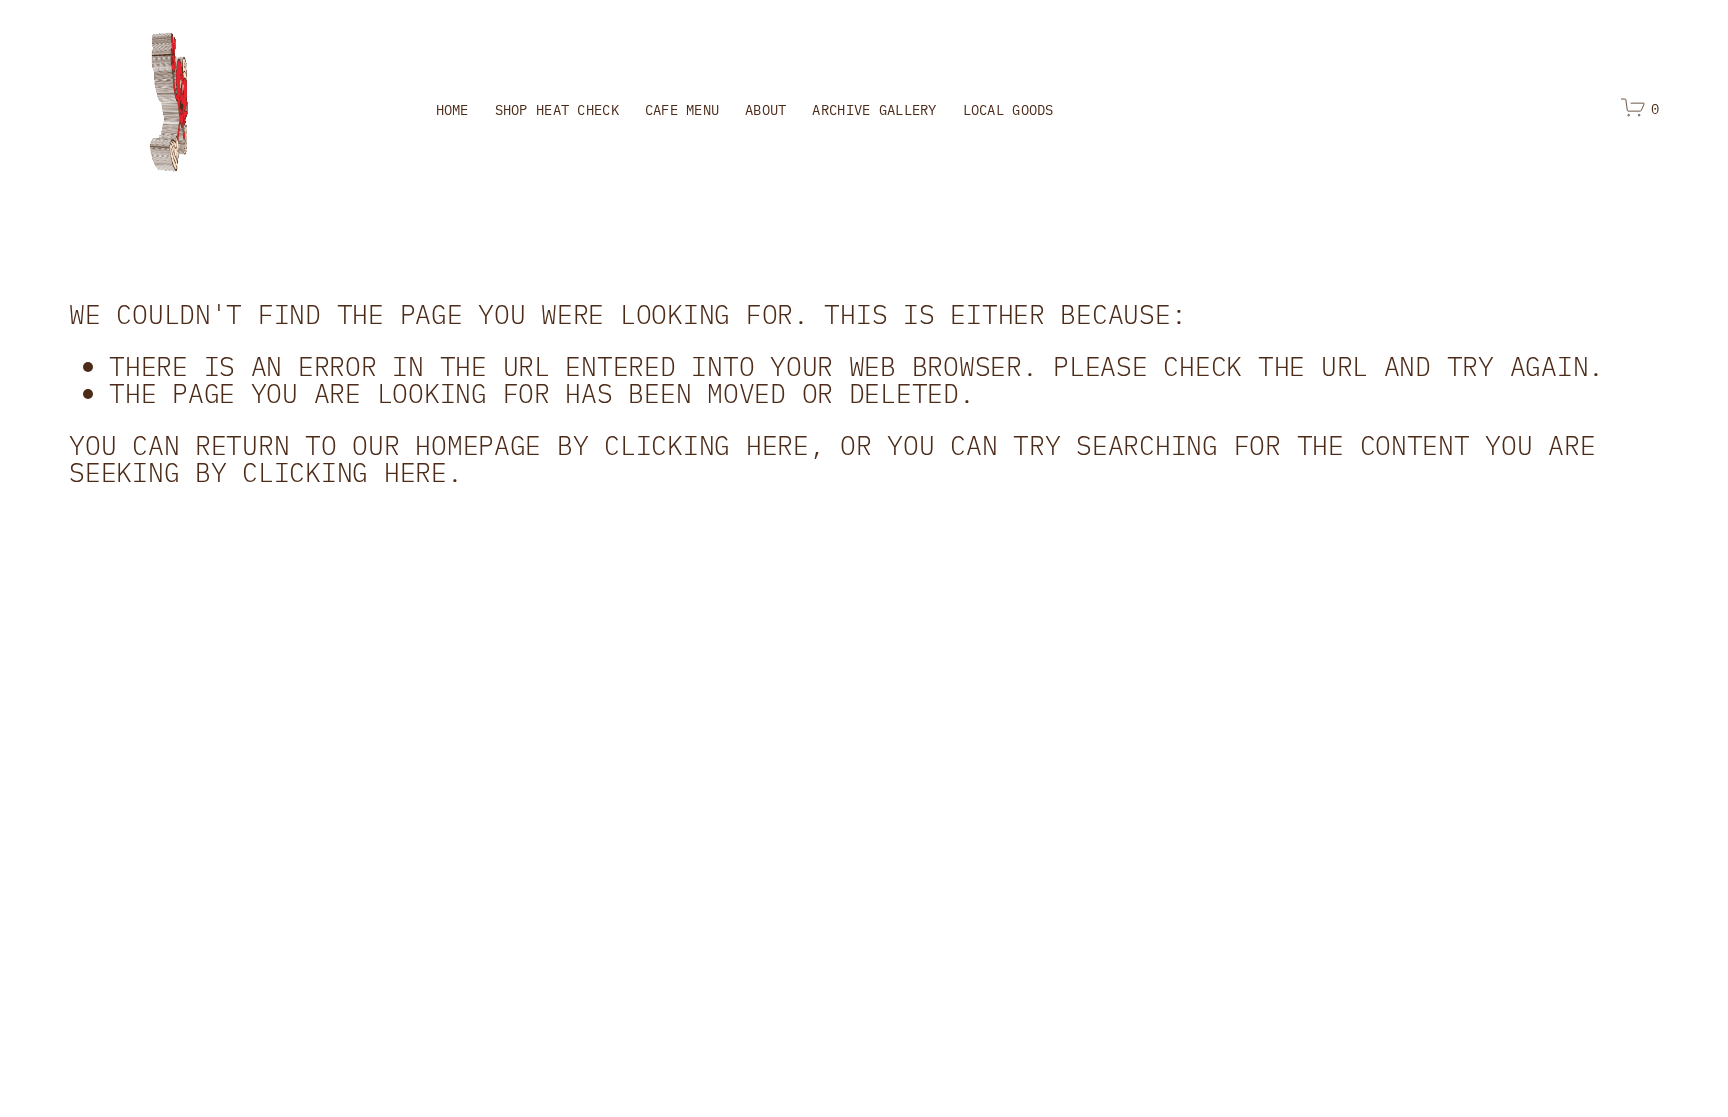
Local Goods (1008, 108)
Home (452, 108)
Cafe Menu (682, 108)
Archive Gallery (874, 108)
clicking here (706, 444)
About (765, 108)
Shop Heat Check (557, 108)
